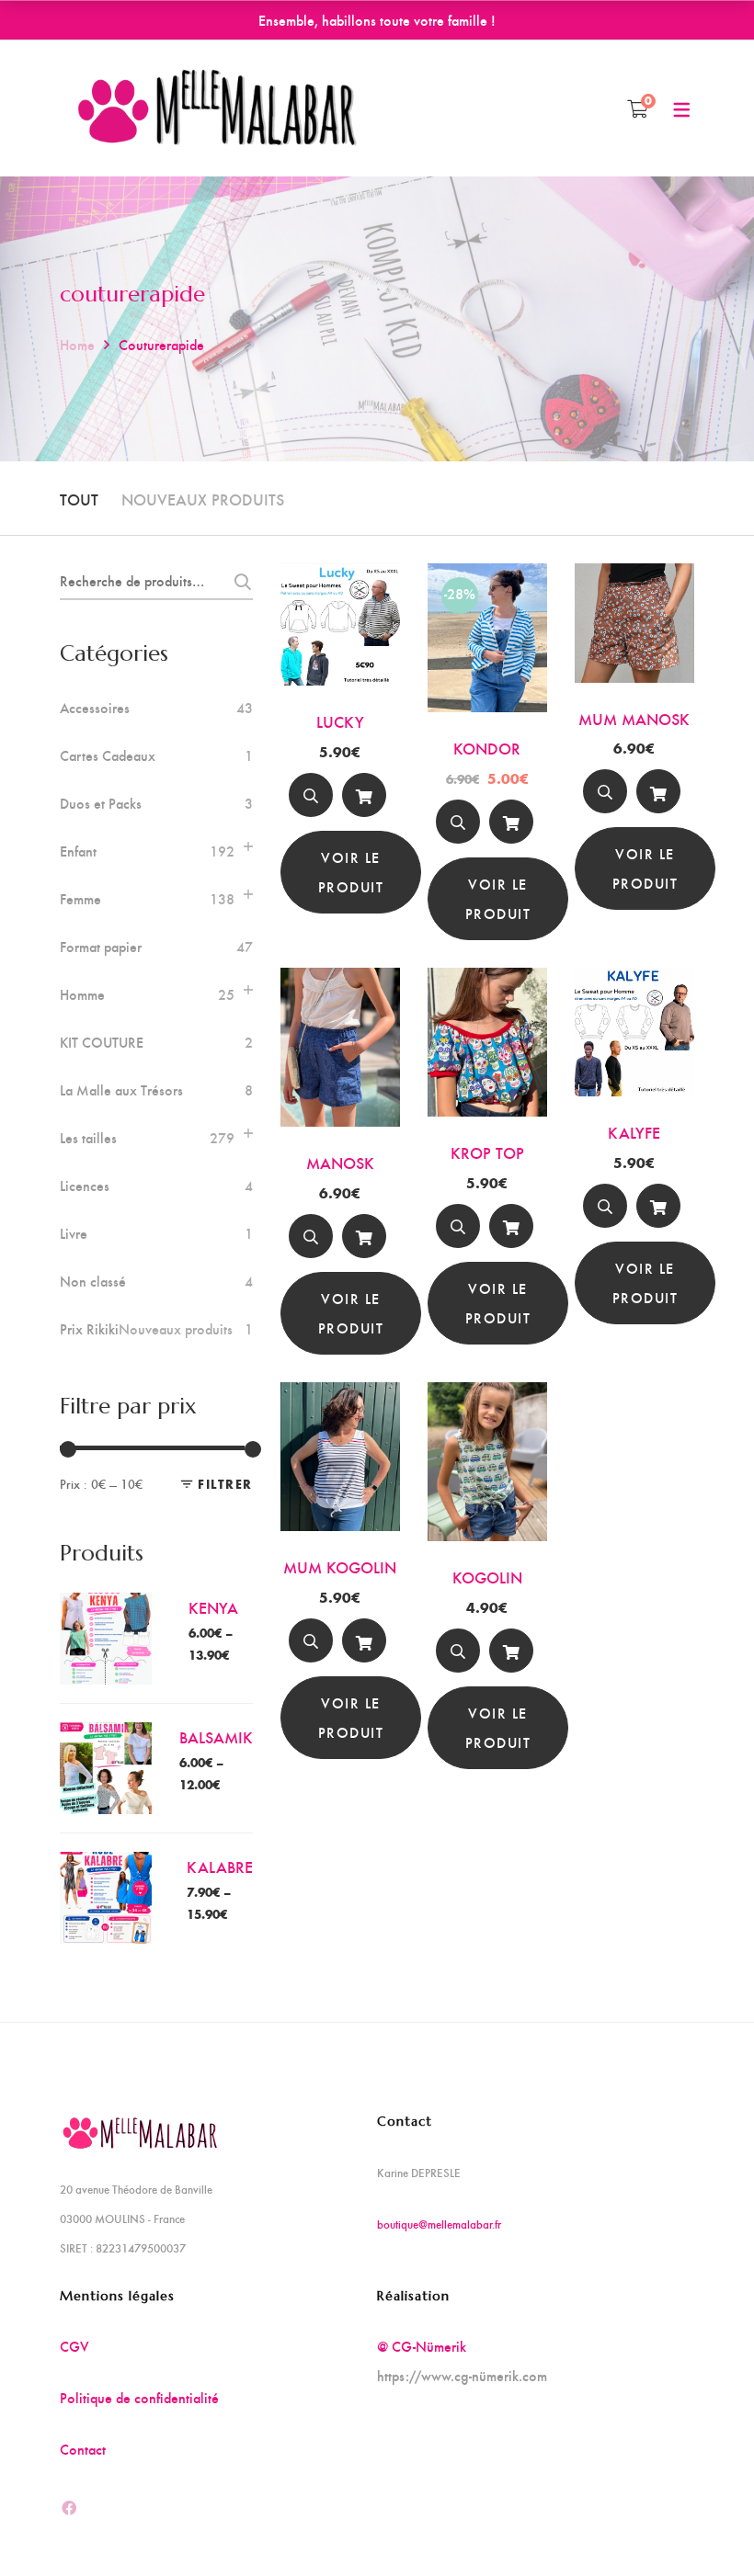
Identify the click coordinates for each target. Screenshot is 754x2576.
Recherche (238, 582)
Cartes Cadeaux (108, 755)
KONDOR (487, 748)
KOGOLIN (487, 1577)
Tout (79, 499)
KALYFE (634, 1132)
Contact (83, 2449)
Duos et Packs (101, 803)
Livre (74, 1233)
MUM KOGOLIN (340, 1566)
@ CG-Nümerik (422, 2346)
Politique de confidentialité (139, 2397)
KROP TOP (487, 1152)
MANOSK (340, 1162)
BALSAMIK (216, 1736)
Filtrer (225, 1484)
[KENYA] (106, 1607)
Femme (80, 899)
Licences (85, 1186)
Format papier (101, 947)
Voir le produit (351, 872)
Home (77, 344)
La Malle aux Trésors (121, 1090)
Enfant (78, 851)
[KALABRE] (106, 1866)
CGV (74, 2346)
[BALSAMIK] (106, 1736)
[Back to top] (703, 2525)
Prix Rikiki (146, 1329)
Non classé (93, 1281)
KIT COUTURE (102, 1042)
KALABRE (220, 1866)
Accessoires (95, 708)
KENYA (213, 1607)
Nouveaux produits (203, 499)
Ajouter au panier (364, 799)
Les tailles (88, 1138)
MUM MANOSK (634, 718)
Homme (82, 994)
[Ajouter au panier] (364, 795)
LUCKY (340, 721)
